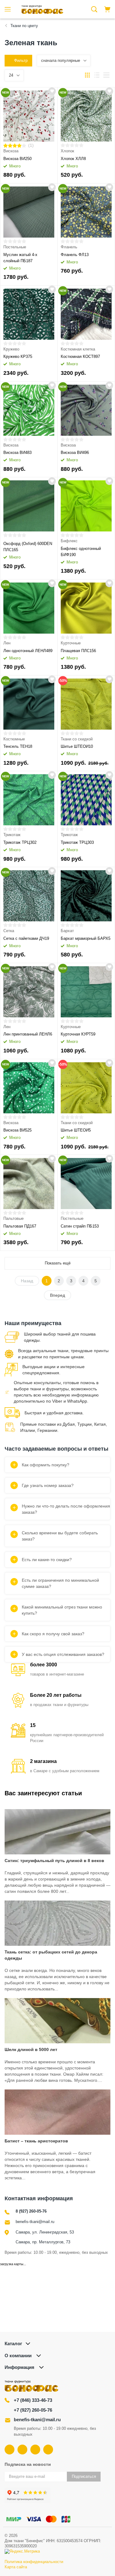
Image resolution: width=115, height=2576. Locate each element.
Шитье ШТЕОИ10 (77, 746)
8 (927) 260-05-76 (31, 2211)
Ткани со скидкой (77, 739)
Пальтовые (13, 1218)
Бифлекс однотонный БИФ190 (81, 552)
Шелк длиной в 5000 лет (31, 2049)
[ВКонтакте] (10, 2450)
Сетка (9, 931)
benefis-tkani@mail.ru (35, 2222)
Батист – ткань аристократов (36, 2141)
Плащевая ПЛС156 (78, 651)
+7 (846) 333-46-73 (33, 2400)
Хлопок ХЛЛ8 (73, 159)
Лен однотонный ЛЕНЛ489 (28, 651)
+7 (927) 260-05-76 (33, 2410)
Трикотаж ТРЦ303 (77, 842)
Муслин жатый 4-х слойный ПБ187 (20, 258)
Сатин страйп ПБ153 (80, 1226)
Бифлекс (69, 541)
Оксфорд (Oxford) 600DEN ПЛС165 (28, 547)
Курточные (71, 643)
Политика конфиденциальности (34, 2562)
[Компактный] (106, 75)
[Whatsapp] (48, 2450)
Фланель (69, 247)
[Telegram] (35, 2450)
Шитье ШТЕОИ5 (76, 1130)
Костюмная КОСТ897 (80, 357)
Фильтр (21, 60)
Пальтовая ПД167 (20, 1226)
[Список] (97, 75)
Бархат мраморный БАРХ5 (86, 938)
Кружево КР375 (18, 357)
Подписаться (84, 2476)
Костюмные (14, 739)
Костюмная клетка (78, 349)
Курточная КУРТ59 (78, 1034)
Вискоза (11, 151)
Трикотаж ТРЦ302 (20, 842)
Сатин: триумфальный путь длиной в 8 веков (54, 1861)
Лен (7, 643)
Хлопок (67, 151)
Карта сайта (16, 2567)
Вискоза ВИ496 (75, 453)
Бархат (67, 931)
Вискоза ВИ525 (17, 1130)
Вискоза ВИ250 (17, 159)
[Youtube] (22, 2450)
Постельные (15, 247)
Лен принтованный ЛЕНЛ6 (28, 1034)
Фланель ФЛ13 (75, 255)
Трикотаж (12, 835)
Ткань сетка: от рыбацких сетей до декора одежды (51, 1955)
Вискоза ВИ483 (17, 453)
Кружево (11, 349)
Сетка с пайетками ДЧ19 (26, 938)
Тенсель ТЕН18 (18, 746)
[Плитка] (87, 75)
